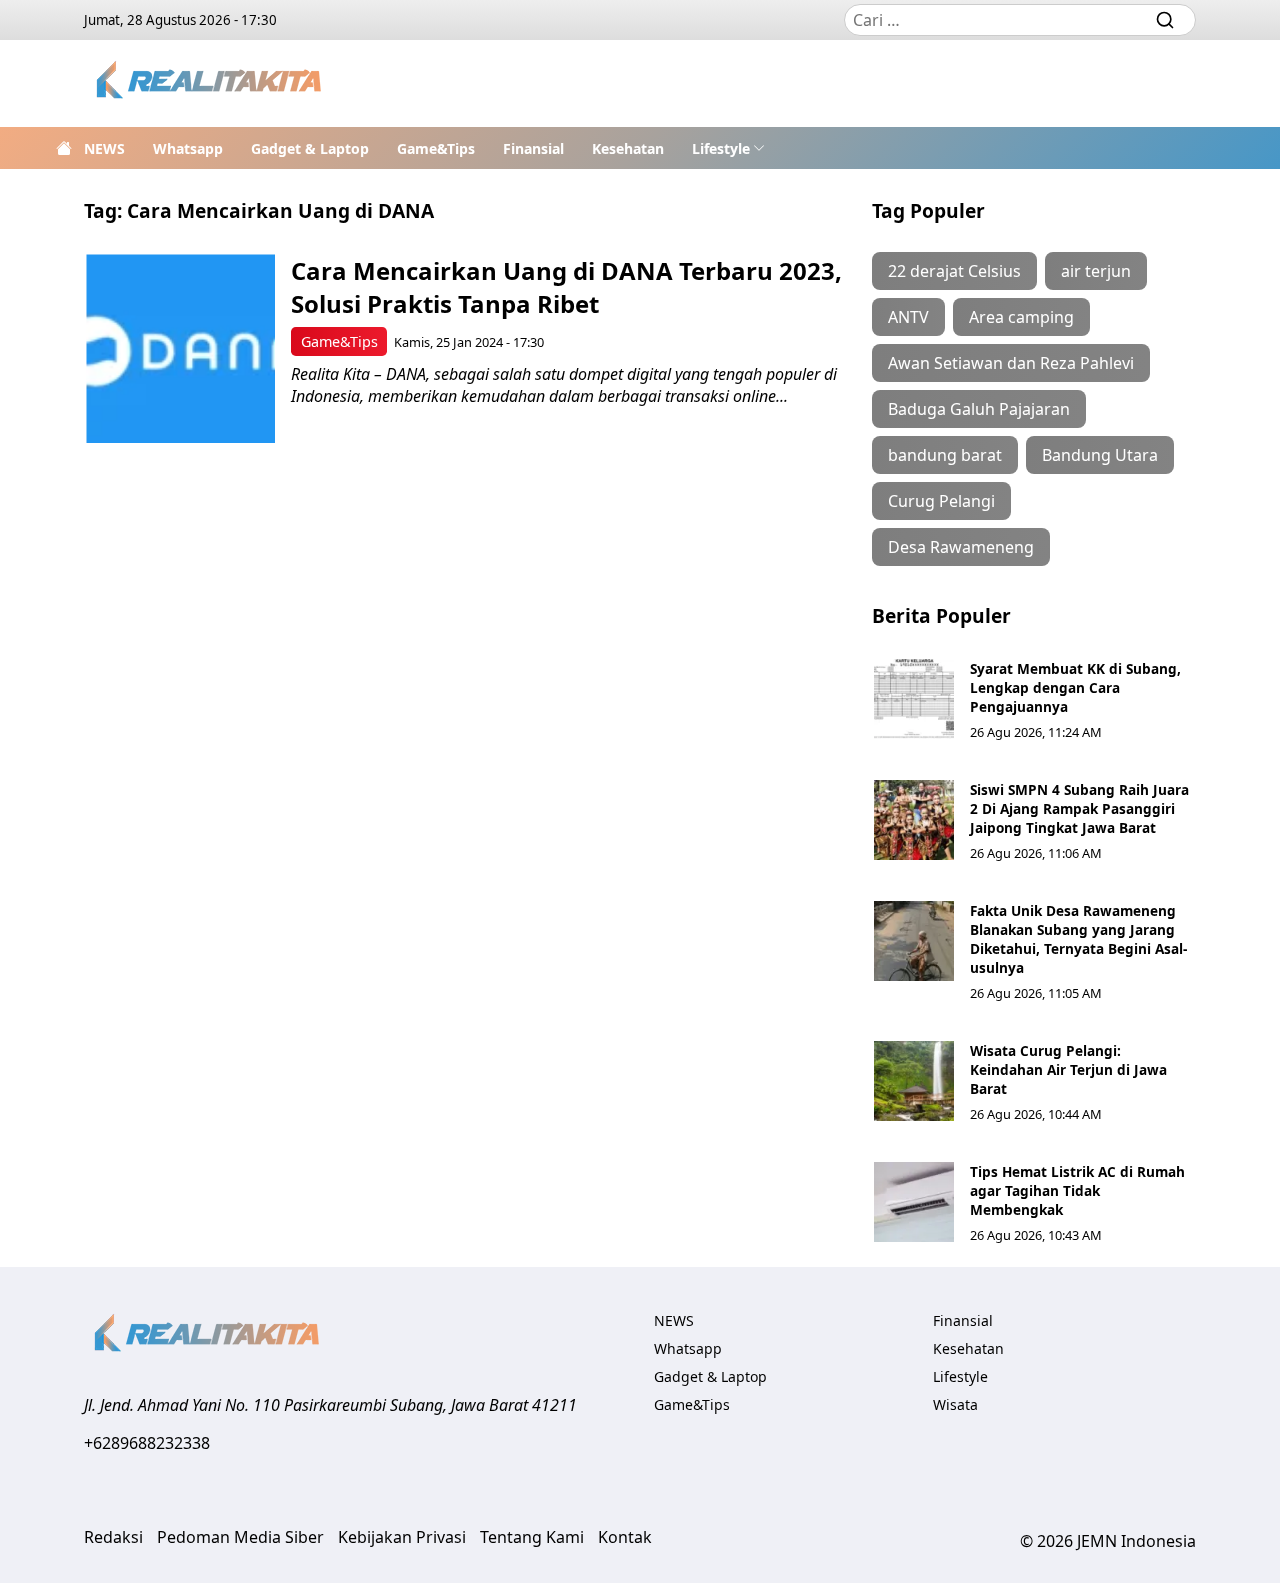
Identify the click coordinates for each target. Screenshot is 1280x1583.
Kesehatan (628, 148)
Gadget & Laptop (310, 148)
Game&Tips (436, 148)
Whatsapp (188, 148)
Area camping (1021, 317)
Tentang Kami (532, 1537)
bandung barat (945, 455)
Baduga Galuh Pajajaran (979, 409)
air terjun (1096, 271)
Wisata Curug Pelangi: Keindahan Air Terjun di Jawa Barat (1068, 1069)
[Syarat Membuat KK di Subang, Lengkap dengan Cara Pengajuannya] (914, 699)
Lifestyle (721, 148)
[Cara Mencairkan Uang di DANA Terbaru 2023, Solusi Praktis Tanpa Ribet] (180, 348)
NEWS (104, 148)
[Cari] (1165, 20)
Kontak (625, 1537)
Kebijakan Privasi (402, 1537)
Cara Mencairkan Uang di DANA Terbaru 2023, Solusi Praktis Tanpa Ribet (566, 287)
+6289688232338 (147, 1443)
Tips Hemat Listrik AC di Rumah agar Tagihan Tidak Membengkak (1077, 1190)
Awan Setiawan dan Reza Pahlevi (1011, 363)
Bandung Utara (1100, 455)
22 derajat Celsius (954, 271)
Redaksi (113, 1537)
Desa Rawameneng (961, 547)
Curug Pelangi (941, 501)
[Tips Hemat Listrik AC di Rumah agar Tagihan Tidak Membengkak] (914, 1202)
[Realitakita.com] (210, 83)
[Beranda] (64, 148)
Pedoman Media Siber (240, 1537)
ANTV (908, 317)
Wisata (955, 1404)
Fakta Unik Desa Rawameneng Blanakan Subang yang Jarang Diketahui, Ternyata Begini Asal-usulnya (1078, 939)
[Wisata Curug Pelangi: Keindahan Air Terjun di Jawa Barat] (914, 1081)
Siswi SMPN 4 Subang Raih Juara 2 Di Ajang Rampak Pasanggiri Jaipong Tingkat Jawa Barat (1079, 808)
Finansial (533, 148)
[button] (728, 148)
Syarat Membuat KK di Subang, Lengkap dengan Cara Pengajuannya (1075, 687)
